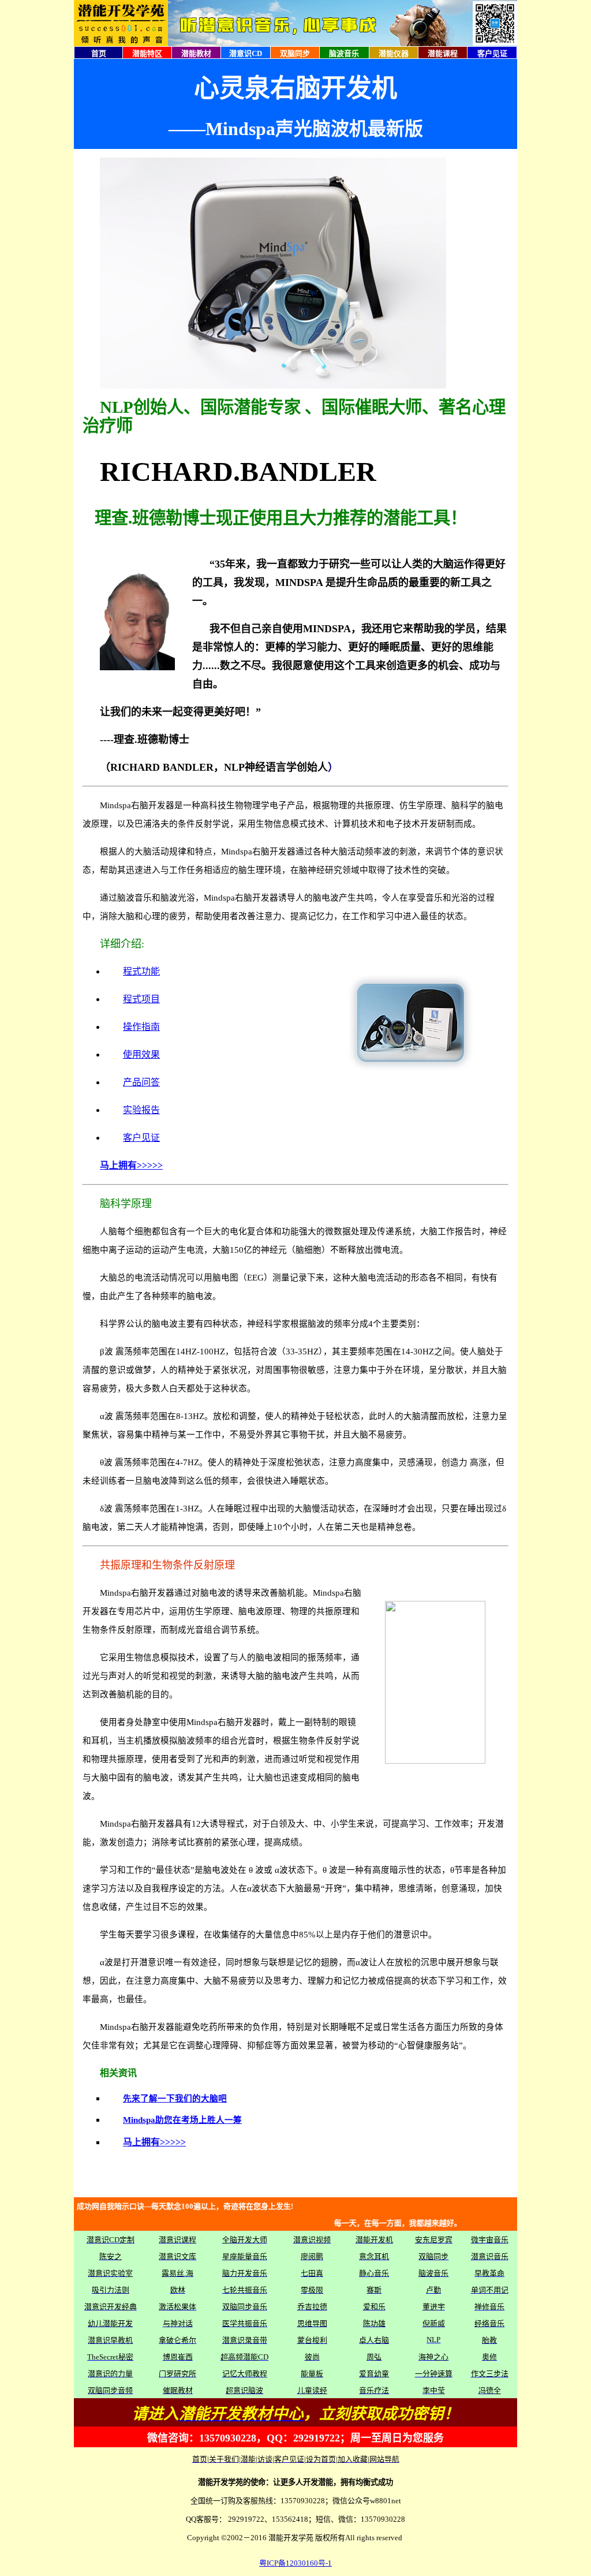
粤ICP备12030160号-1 (295, 2563)
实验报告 (141, 1110)
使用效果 (141, 1054)
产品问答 (141, 1082)
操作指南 (141, 1027)
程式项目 (141, 999)
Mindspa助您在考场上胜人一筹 (182, 2120)
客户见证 (141, 1138)
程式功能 (141, 971)
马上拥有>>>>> (131, 1165)
